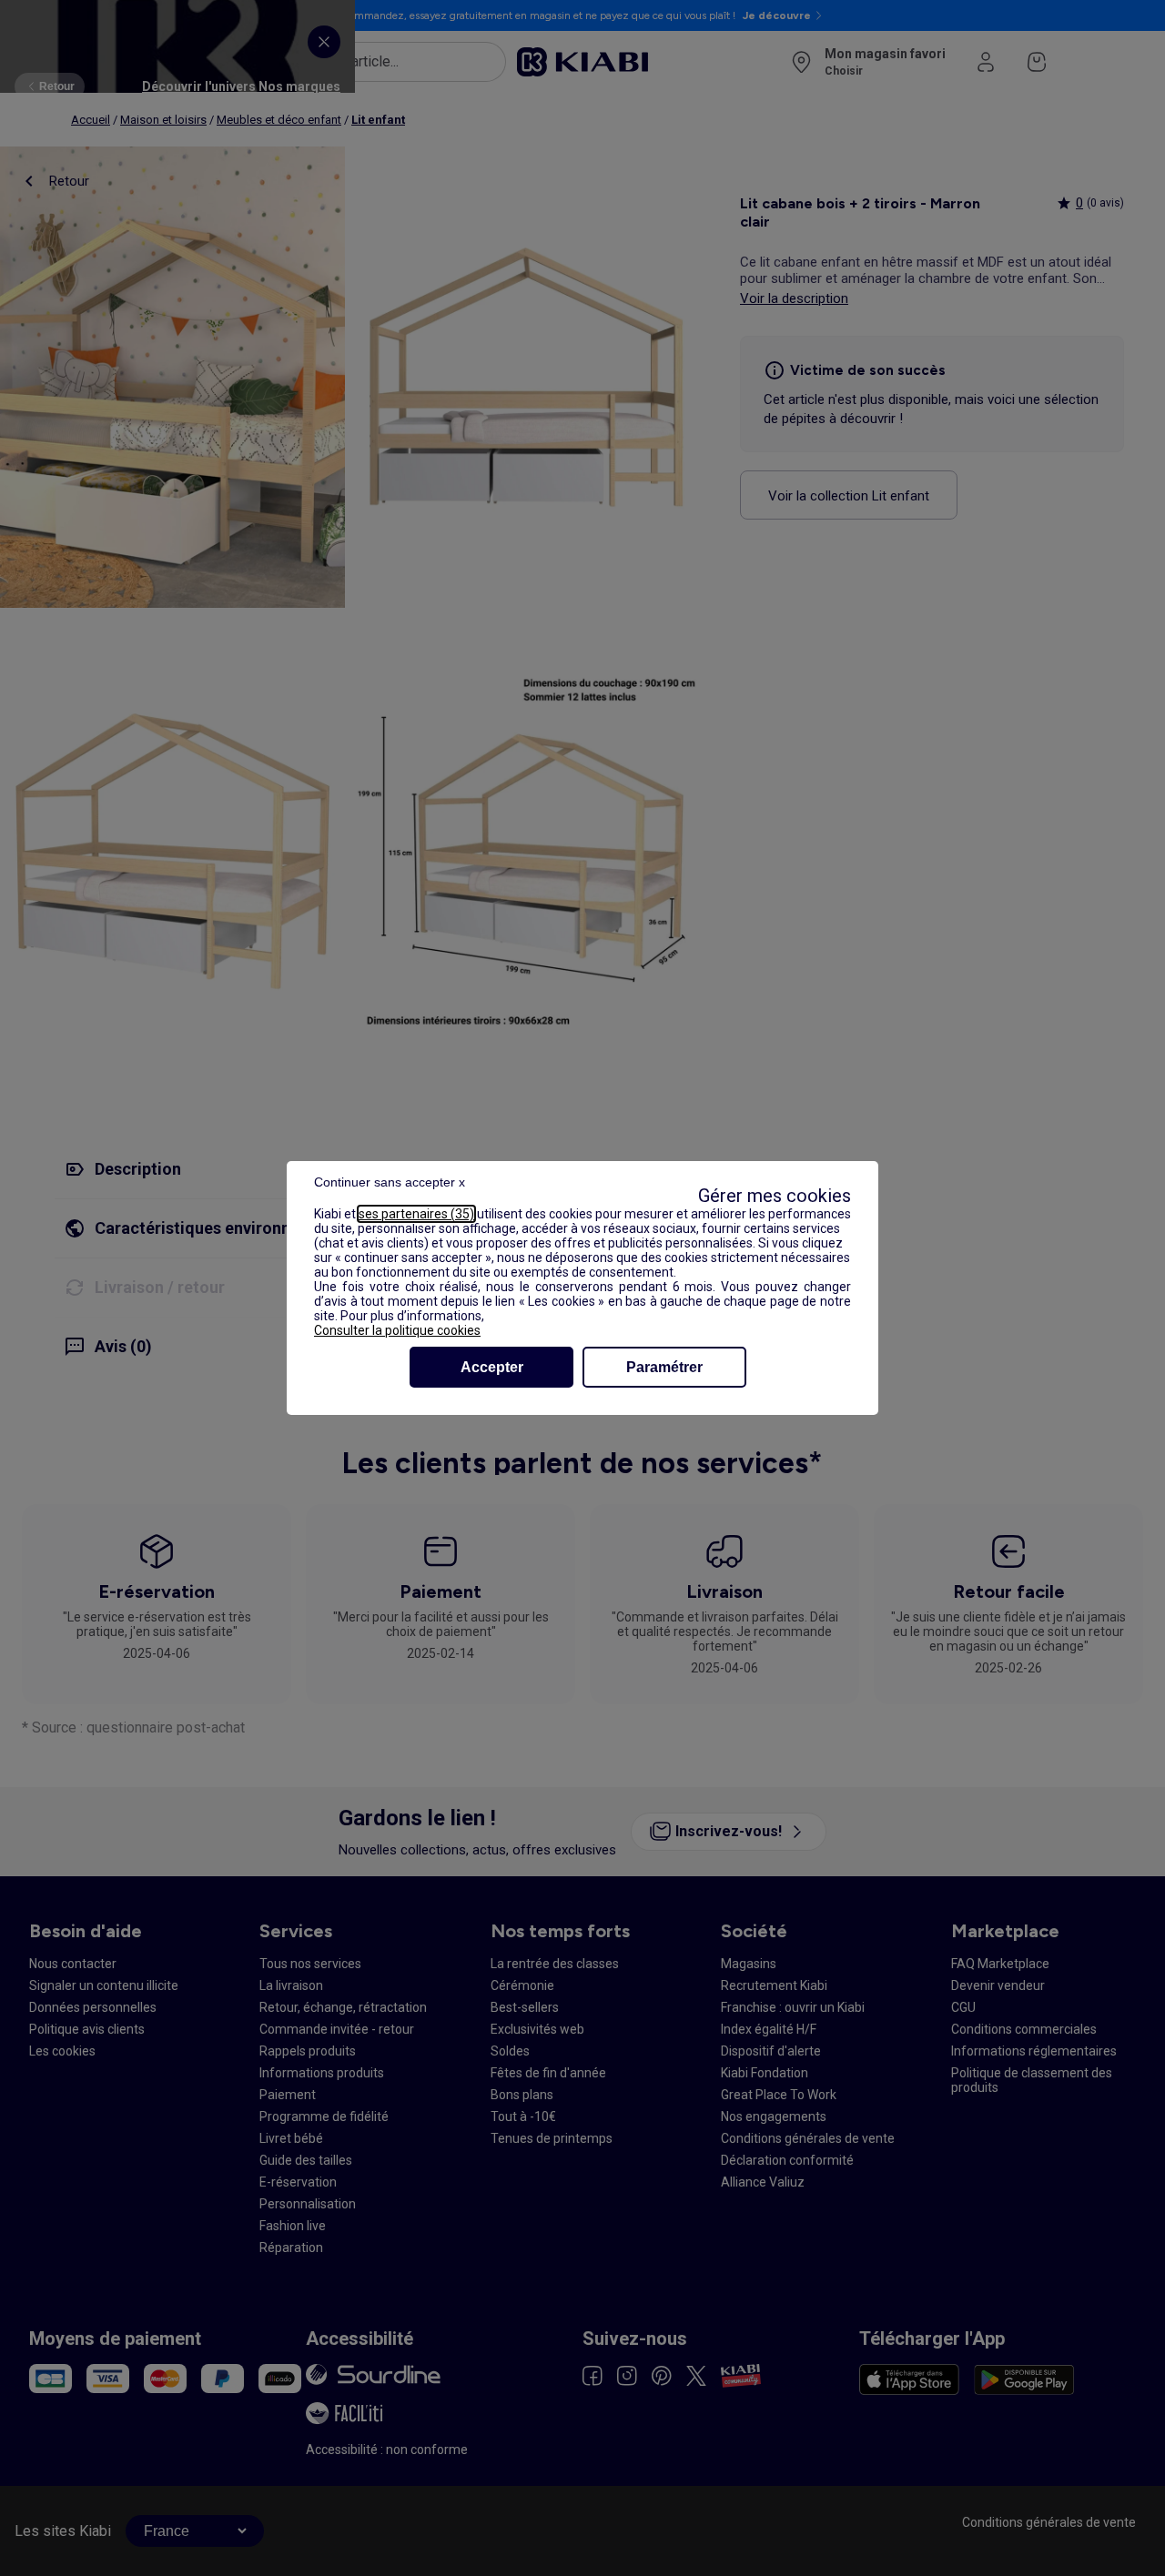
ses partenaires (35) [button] (416, 1214)
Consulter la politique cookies (397, 1330)
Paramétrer (664, 1367)
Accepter (492, 1367)
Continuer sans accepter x (390, 1182)
